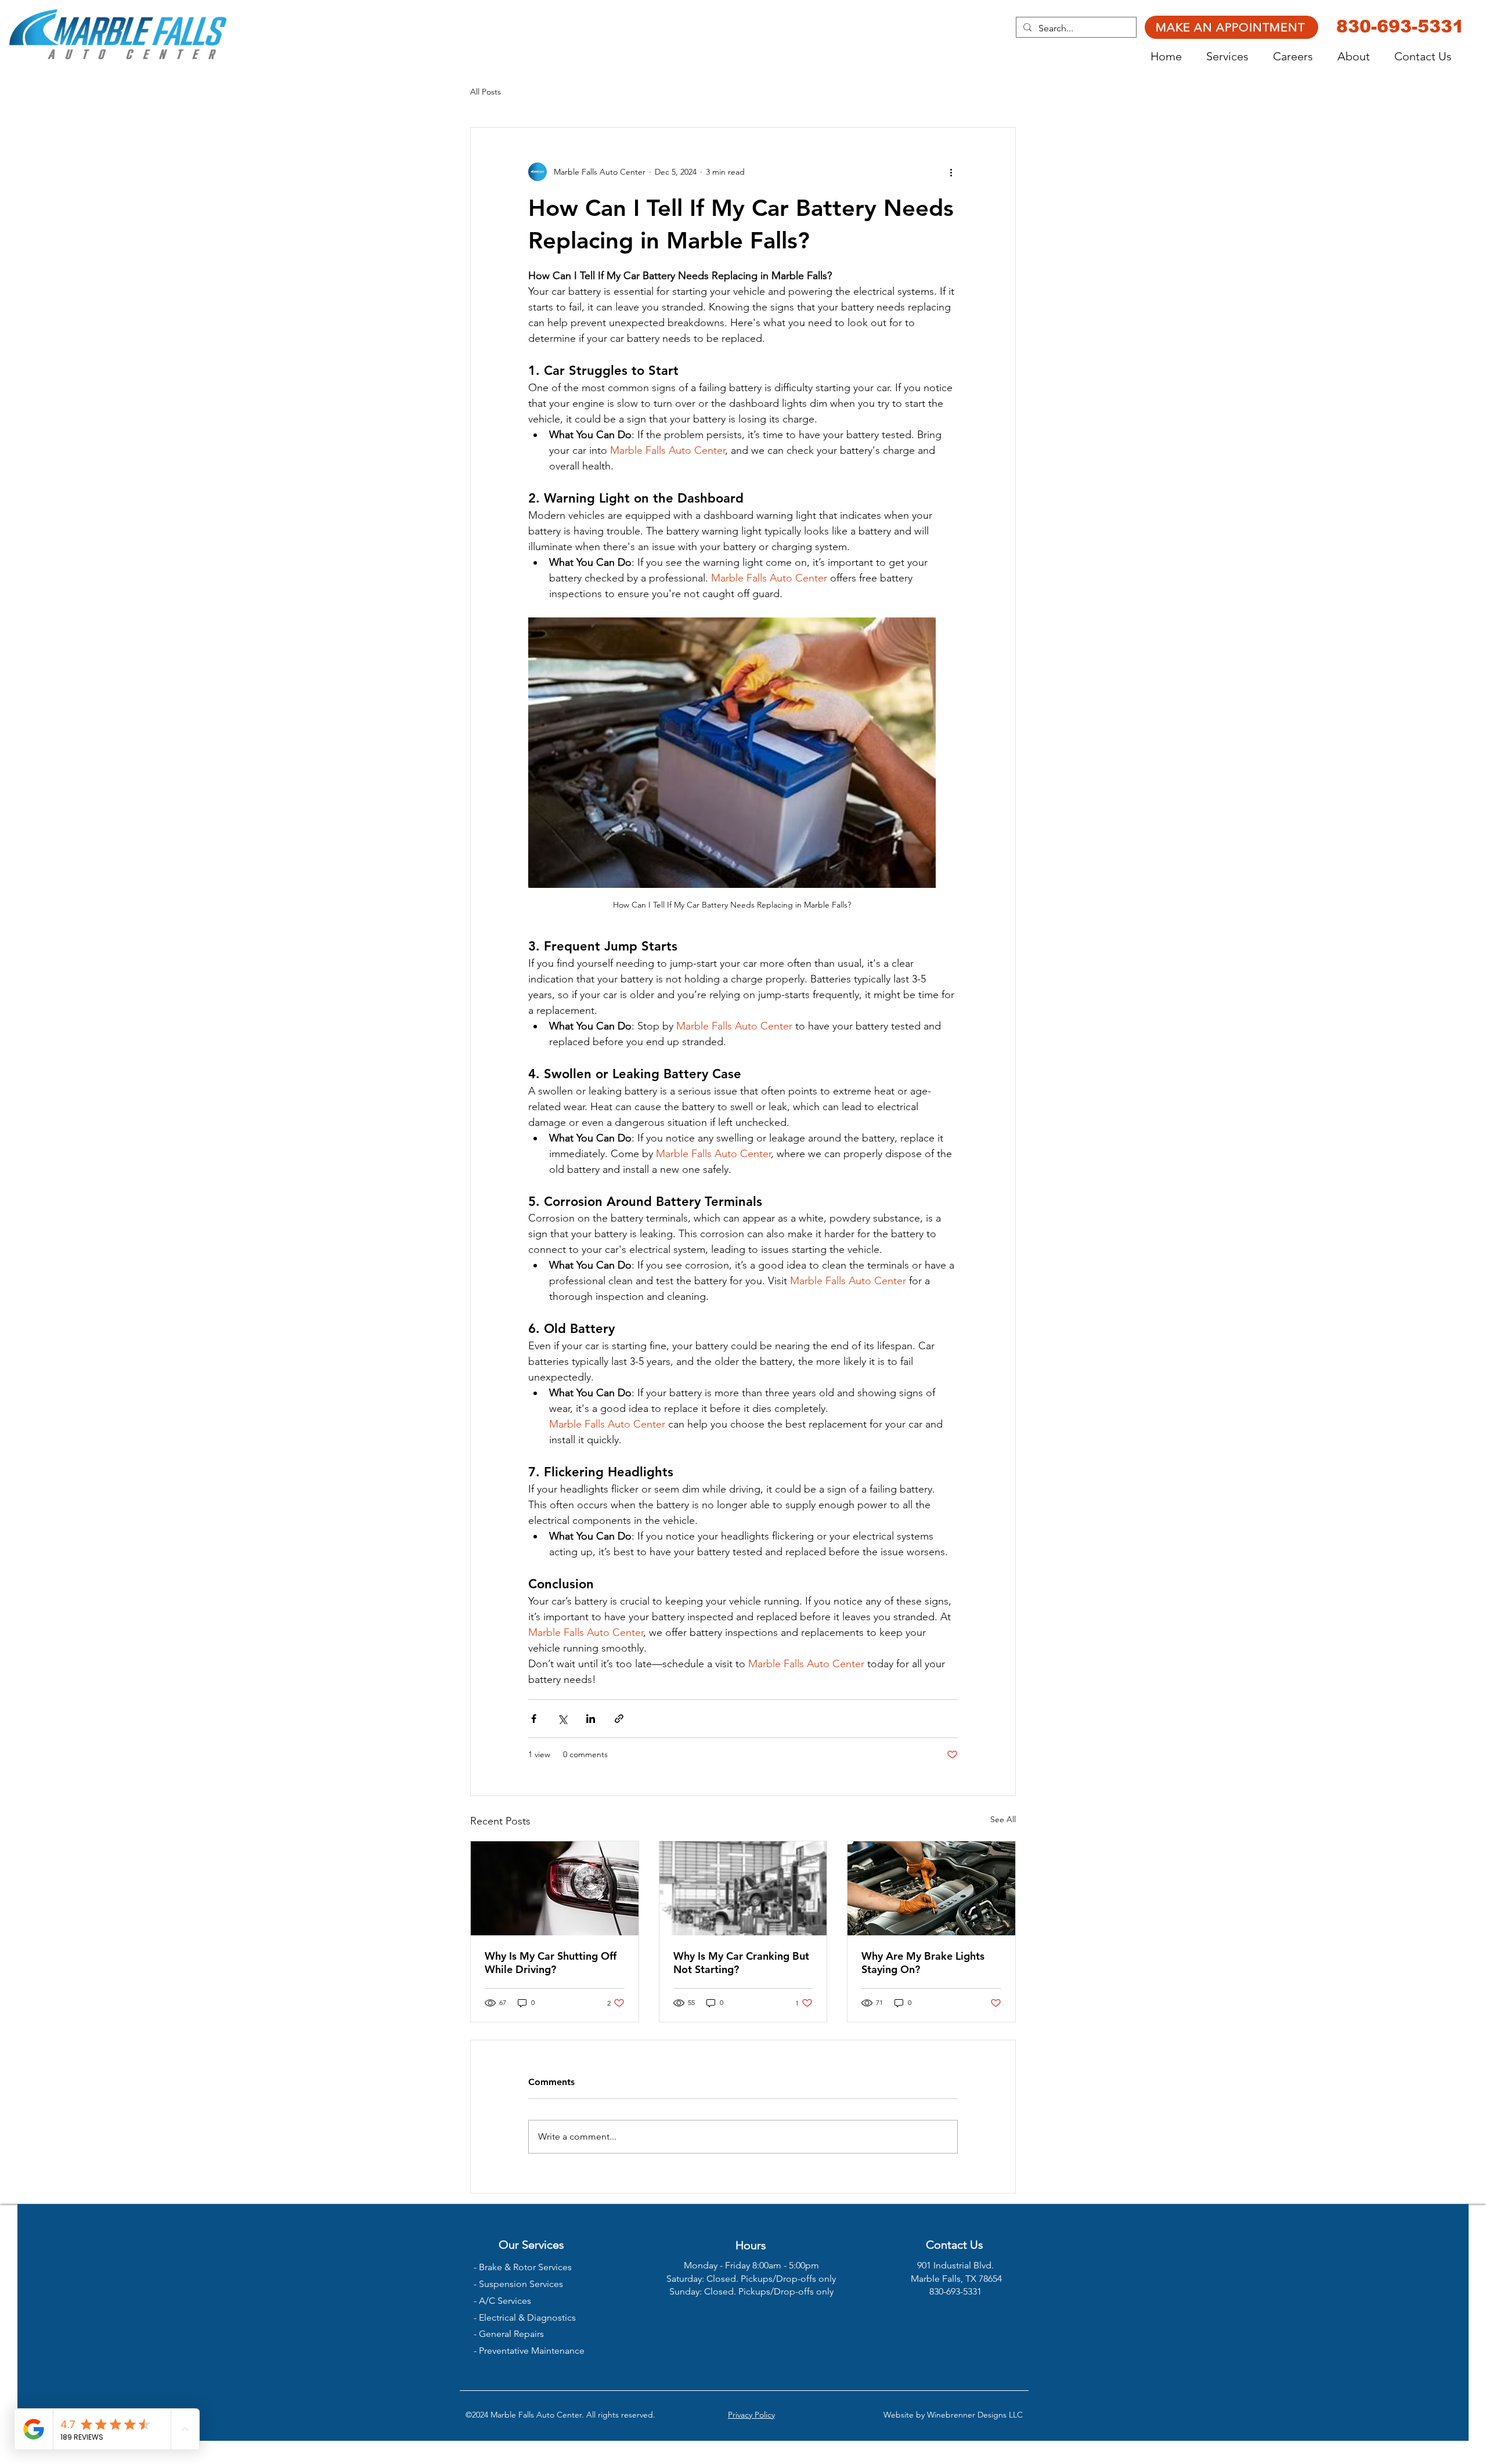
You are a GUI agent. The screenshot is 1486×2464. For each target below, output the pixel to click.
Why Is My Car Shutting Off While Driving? (551, 1963)
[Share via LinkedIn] (591, 1719)
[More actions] (951, 172)
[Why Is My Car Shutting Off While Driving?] (555, 1888)
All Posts (486, 92)
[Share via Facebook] (534, 1719)
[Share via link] (619, 1719)
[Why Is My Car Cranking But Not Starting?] (743, 1888)
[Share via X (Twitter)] (562, 1719)
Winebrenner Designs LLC (975, 2415)
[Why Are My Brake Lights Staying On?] (931, 1888)
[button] (1234, 57)
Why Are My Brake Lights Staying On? (923, 1963)
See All (1003, 1819)
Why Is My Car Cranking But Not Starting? (741, 1963)
